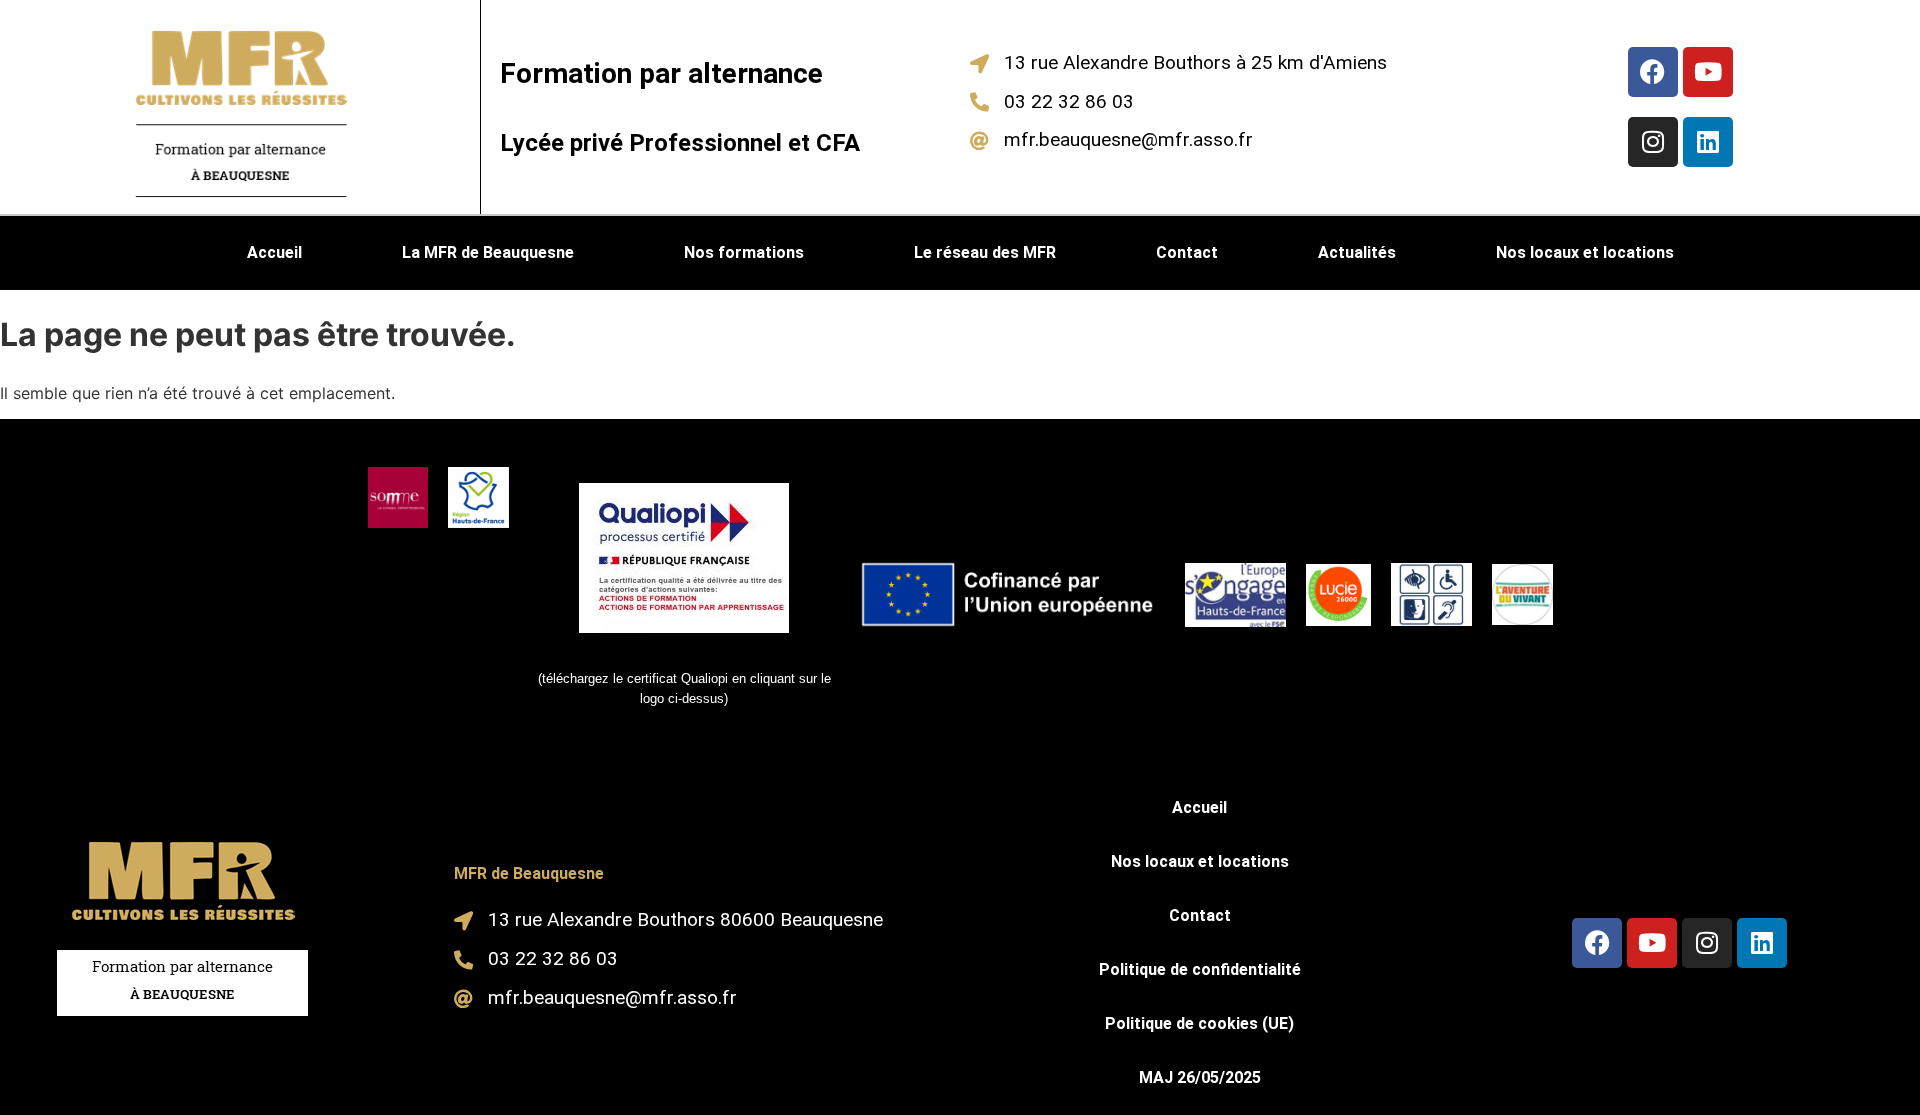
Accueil (274, 252)
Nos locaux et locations (1585, 252)
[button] (493, 253)
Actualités (1357, 252)
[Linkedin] (1708, 142)
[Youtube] (1708, 72)
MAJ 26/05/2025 (1200, 1077)
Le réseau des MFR (985, 252)
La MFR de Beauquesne (488, 252)
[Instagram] (1653, 142)
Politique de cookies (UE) (1199, 1023)
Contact (1187, 252)
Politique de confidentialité (1200, 969)
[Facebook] (1653, 72)
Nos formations (744, 252)
